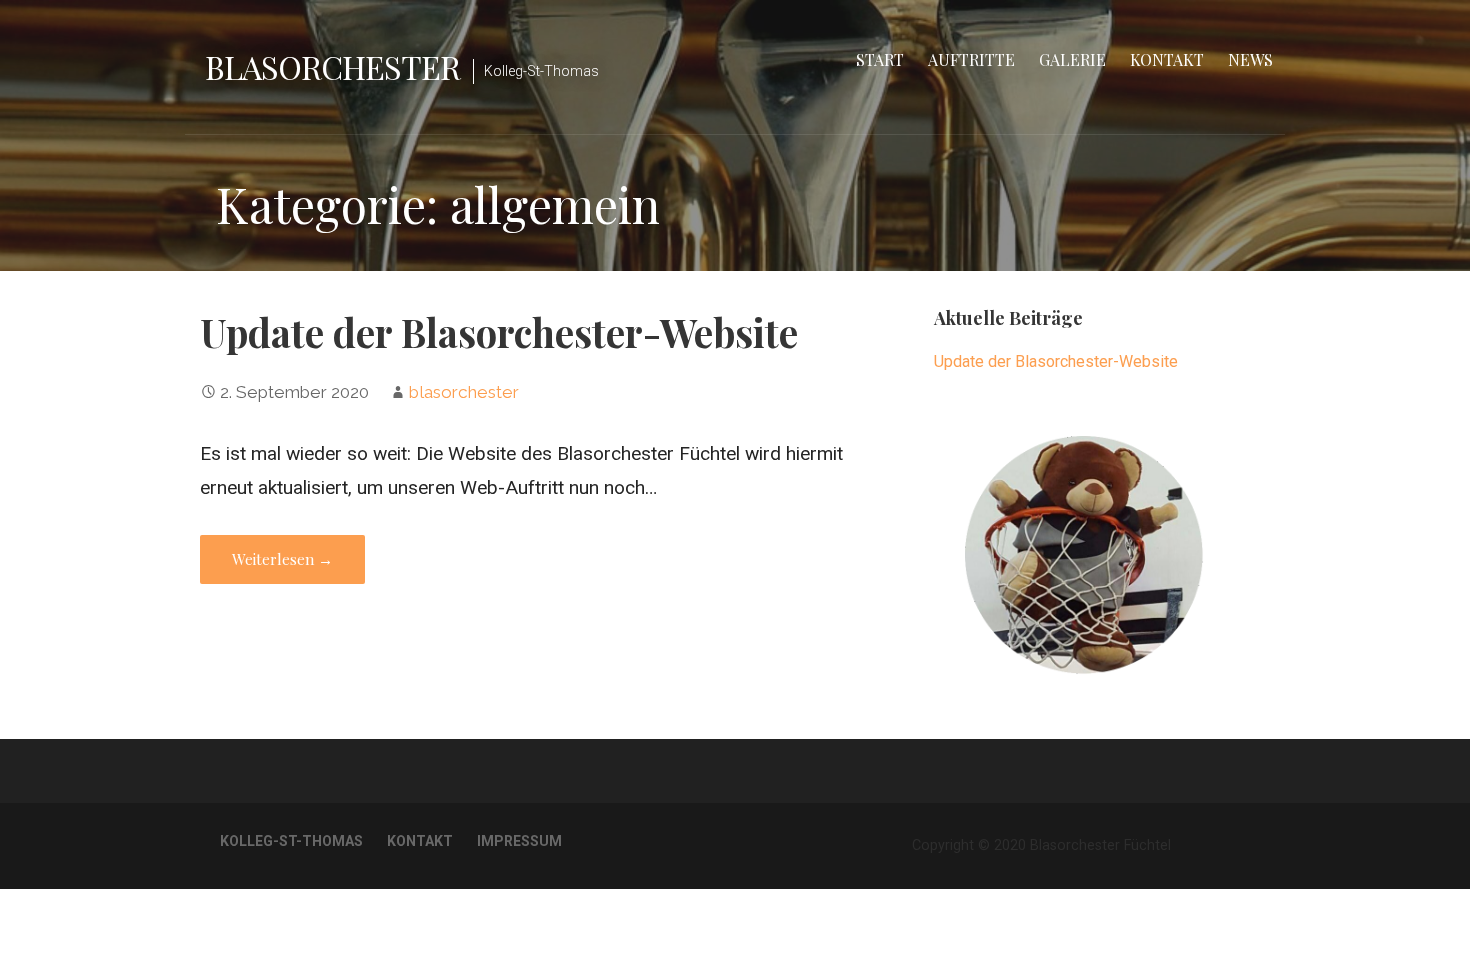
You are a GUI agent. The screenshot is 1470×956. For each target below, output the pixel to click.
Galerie (1072, 59)
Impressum (519, 841)
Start (880, 59)
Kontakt (1167, 59)
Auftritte (971, 59)
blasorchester (464, 392)
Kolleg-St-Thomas (291, 841)
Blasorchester (333, 66)
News (1250, 59)
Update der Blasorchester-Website (499, 332)
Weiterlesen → (282, 559)
